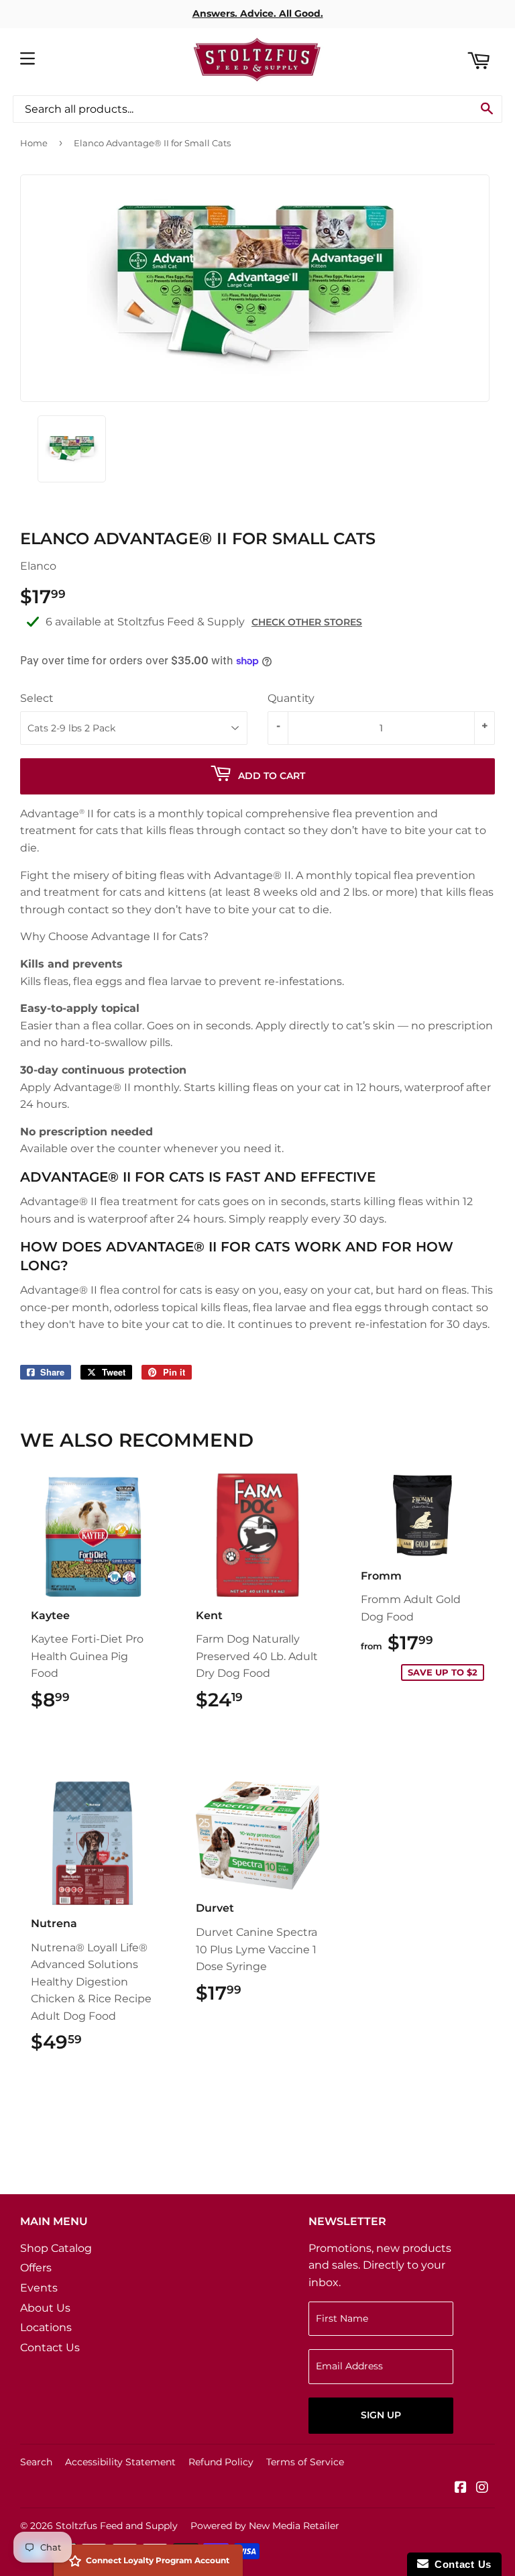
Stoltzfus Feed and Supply (117, 2526)
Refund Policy (221, 2462)
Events (39, 2288)
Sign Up (381, 2415)
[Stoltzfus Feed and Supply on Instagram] (482, 2488)
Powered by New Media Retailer (265, 2526)
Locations (46, 2327)
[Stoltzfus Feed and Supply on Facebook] (461, 2488)
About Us (45, 2308)
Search (36, 2462)
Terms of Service (305, 2462)
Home (34, 143)
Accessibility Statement (120, 2462)
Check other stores (307, 622)
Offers (36, 2268)
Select (37, 698)
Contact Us (50, 2348)
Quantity (291, 698)
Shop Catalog (56, 2248)
